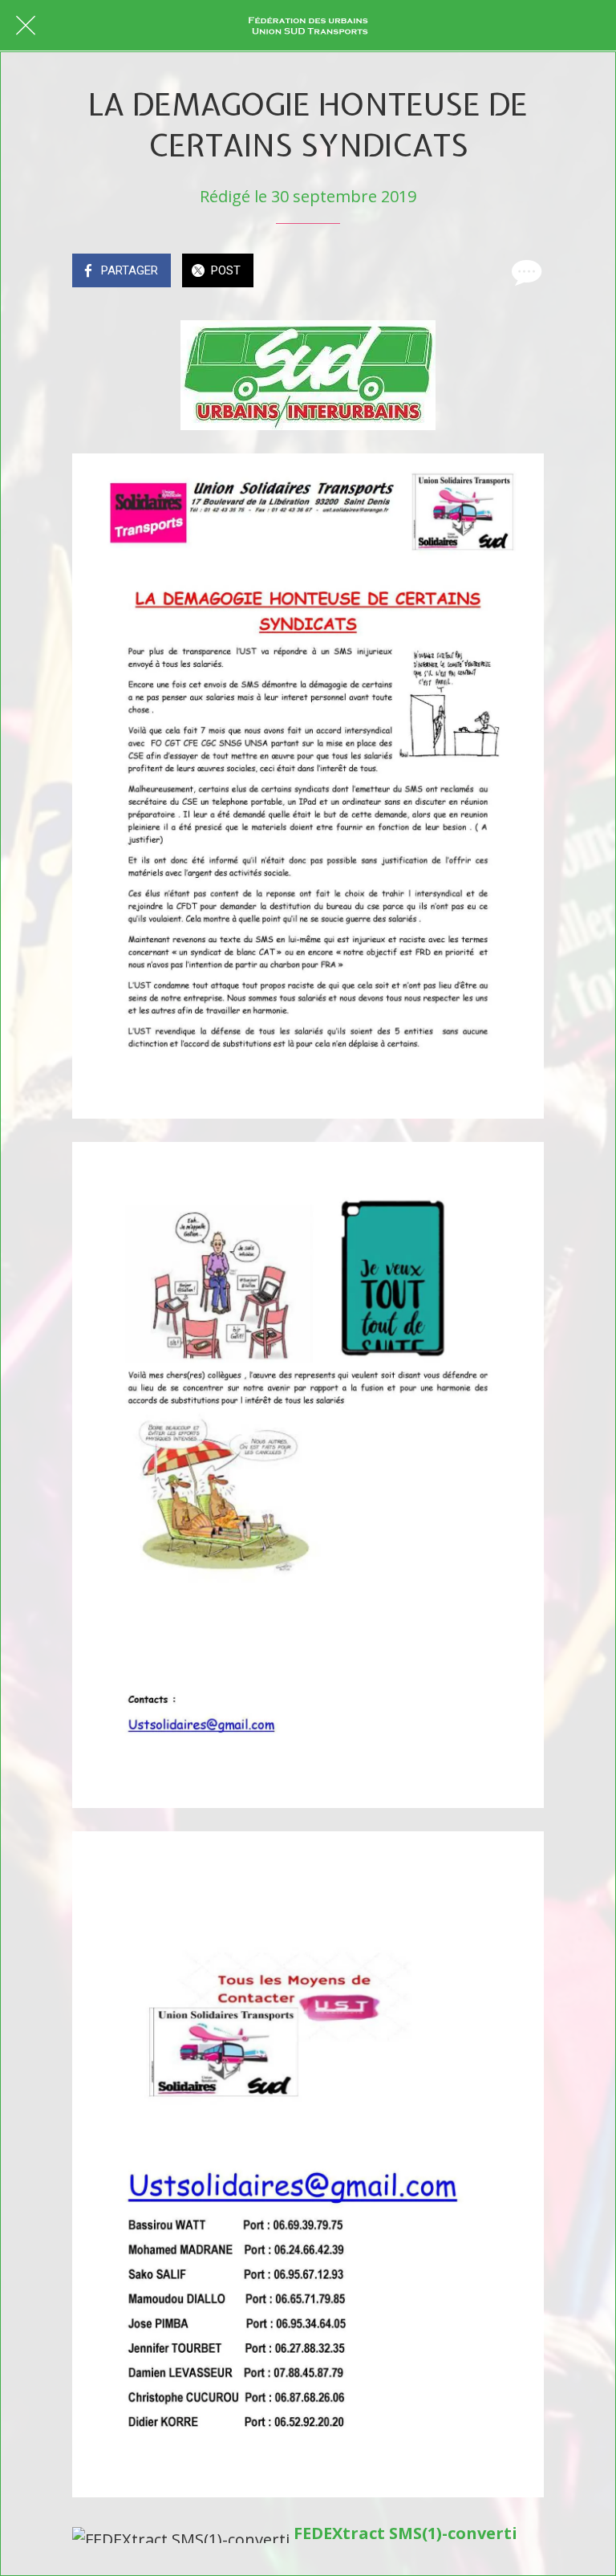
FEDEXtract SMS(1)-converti (405, 2533)
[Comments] (525, 272)
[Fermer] (26, 26)
